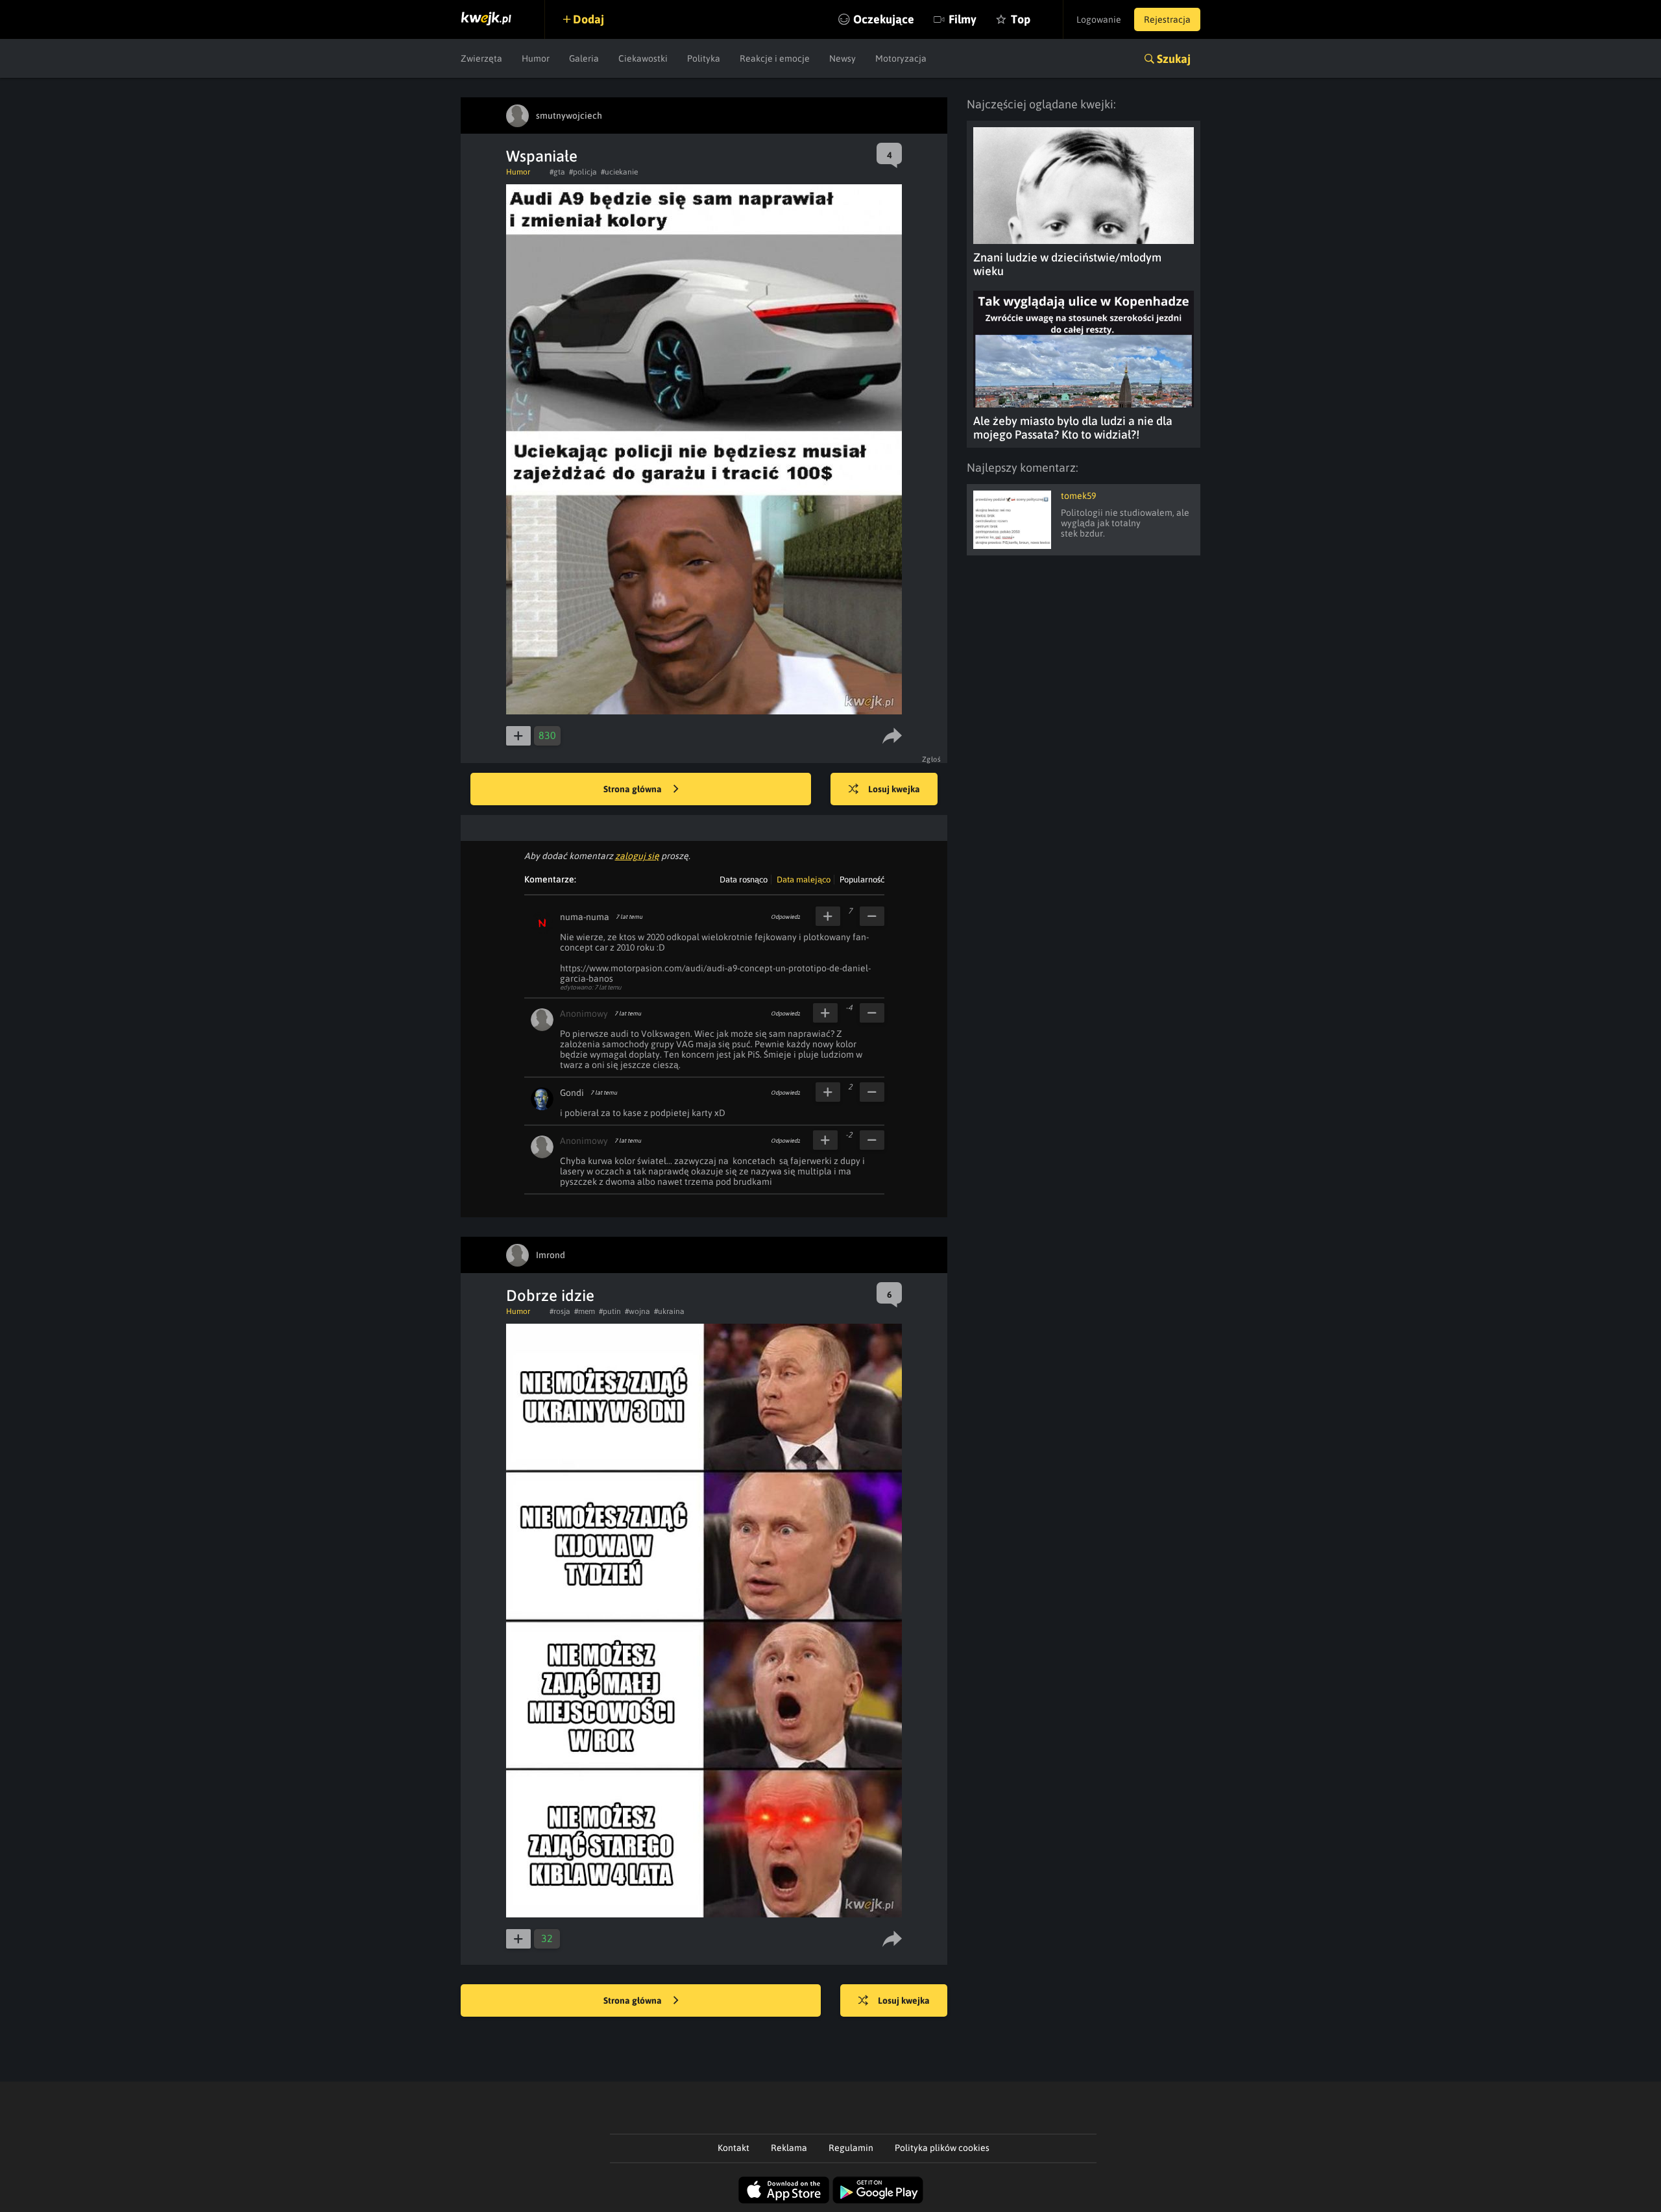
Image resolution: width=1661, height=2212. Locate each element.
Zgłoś (932, 759)
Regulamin (851, 2148)
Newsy (843, 58)
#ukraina (669, 1311)
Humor (536, 58)
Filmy (963, 19)
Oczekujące (884, 19)
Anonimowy (584, 1014)
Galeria (584, 58)
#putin (610, 1311)
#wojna (637, 1311)
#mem (585, 1311)
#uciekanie (619, 172)
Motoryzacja (901, 58)
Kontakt (734, 2148)
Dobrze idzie (550, 1295)
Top (1021, 19)
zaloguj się (637, 856)
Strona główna (634, 789)
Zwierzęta (481, 58)
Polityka (704, 58)
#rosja (560, 1311)
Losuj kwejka (894, 789)
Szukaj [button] (1174, 59)
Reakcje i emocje (775, 58)
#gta (557, 172)
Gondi (572, 1093)
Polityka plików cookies (942, 2148)
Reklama (789, 2148)
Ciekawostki (643, 58)
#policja (583, 172)
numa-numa (585, 917)
